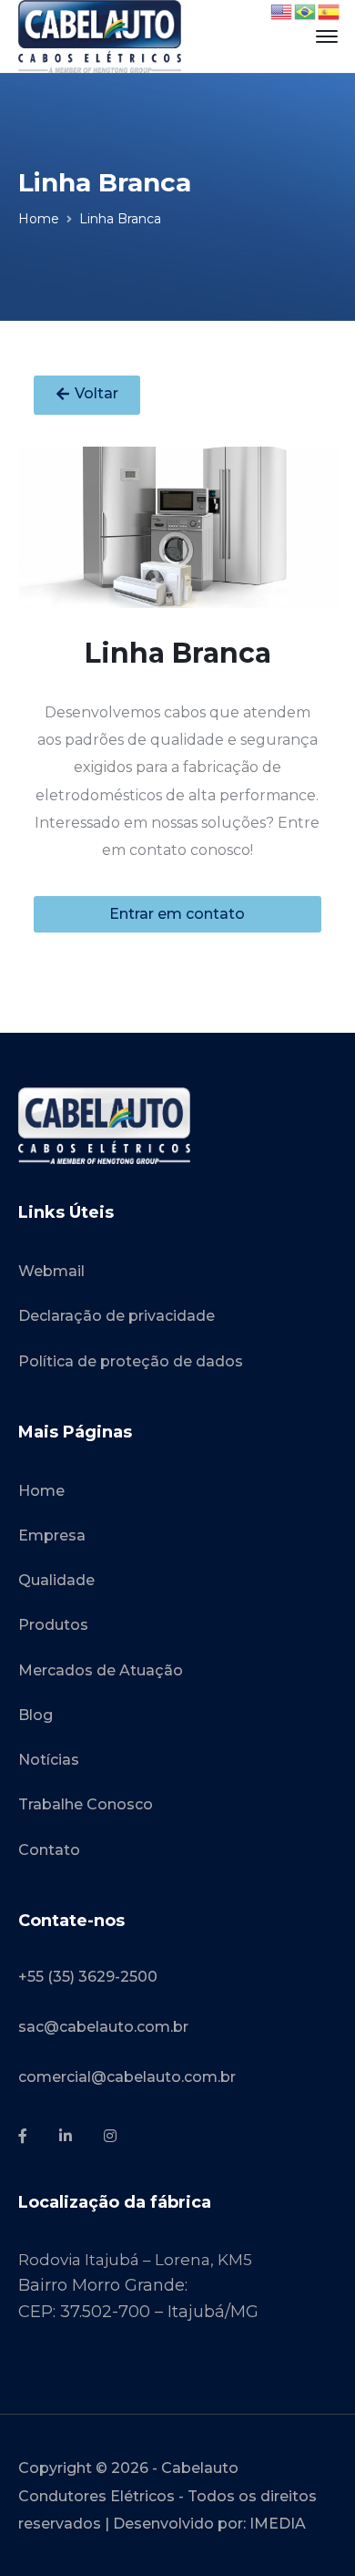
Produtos (53, 1625)
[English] (282, 11)
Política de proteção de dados (131, 1361)
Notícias (49, 1760)
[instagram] (110, 2137)
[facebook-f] (23, 2137)
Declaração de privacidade (117, 1316)
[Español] (330, 11)
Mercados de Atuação (101, 1670)
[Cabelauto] (100, 36)
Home (39, 219)
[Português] (306, 11)
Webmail (51, 1271)
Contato (49, 1850)
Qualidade (56, 1580)
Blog (35, 1715)
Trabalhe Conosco (86, 1804)
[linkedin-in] (66, 2137)
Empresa (52, 1535)
